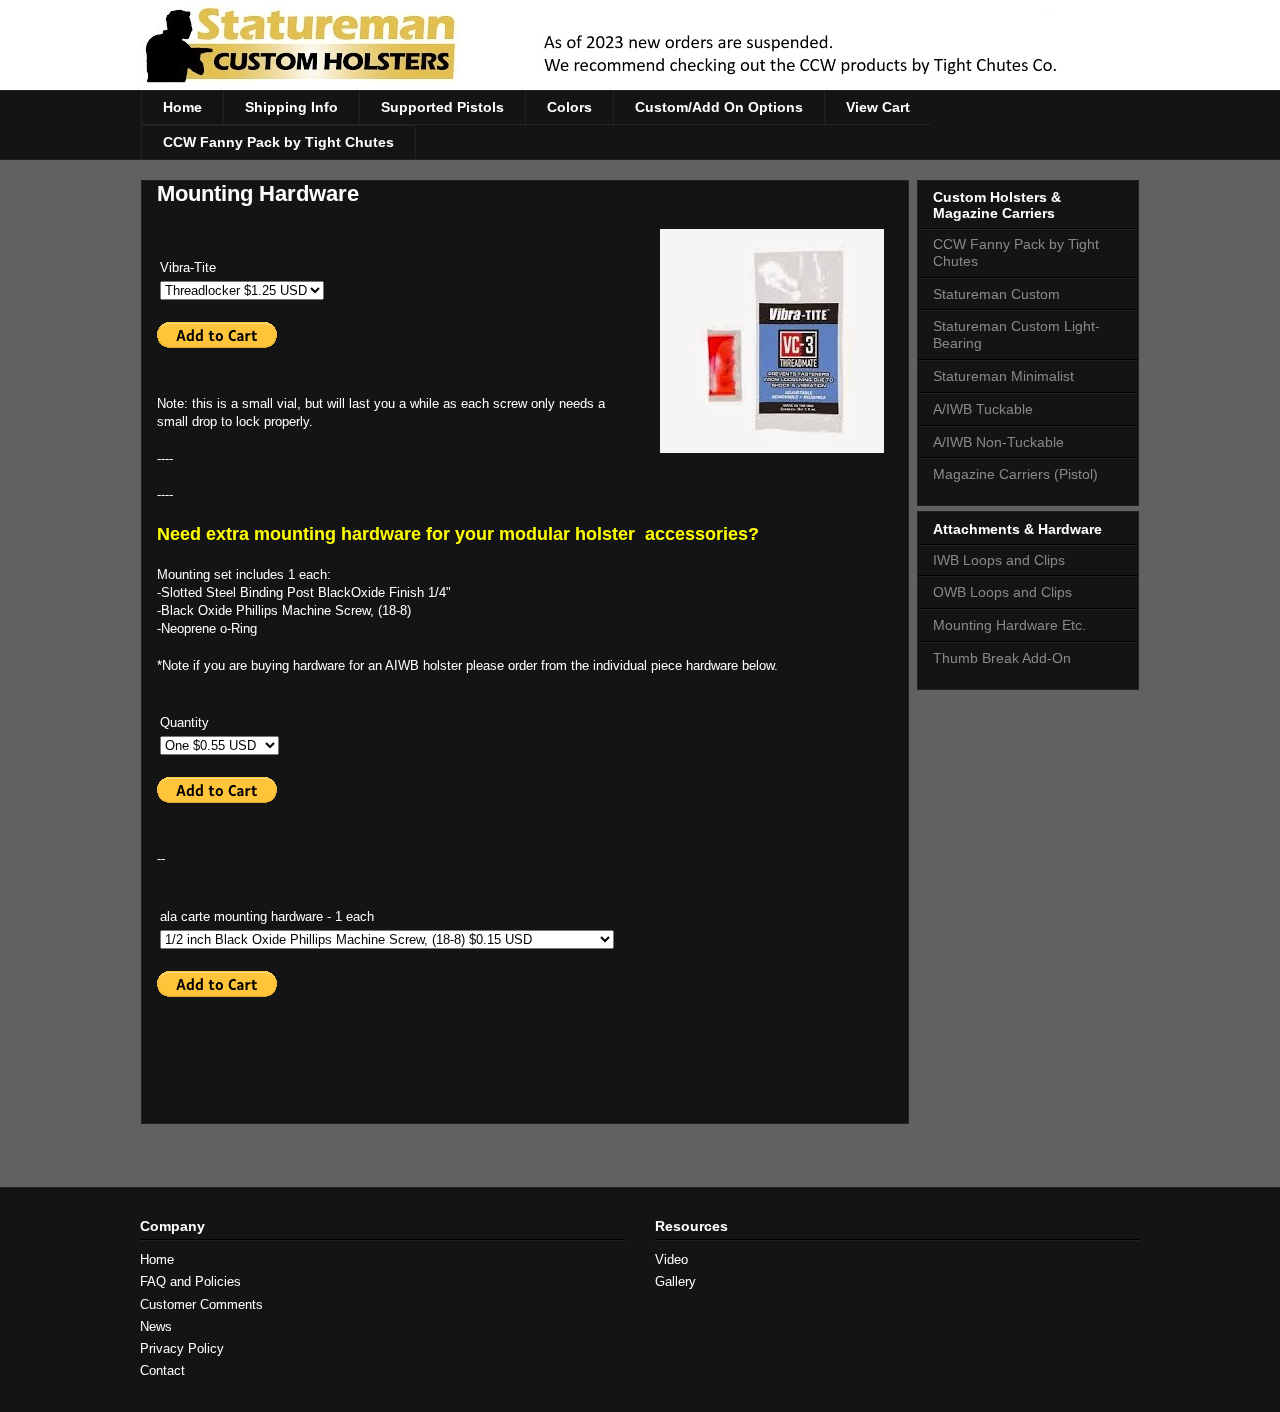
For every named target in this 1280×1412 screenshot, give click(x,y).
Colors (569, 107)
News (156, 1326)
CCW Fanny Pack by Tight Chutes (278, 142)
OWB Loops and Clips (1002, 592)
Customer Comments (201, 1304)
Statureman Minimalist (1003, 376)
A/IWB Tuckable (983, 409)
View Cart (878, 107)
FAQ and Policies (190, 1281)
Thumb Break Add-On (1002, 658)
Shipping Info (291, 107)
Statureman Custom (996, 294)
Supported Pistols (442, 107)
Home (182, 107)
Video (671, 1259)
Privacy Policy (182, 1348)
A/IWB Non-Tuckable (998, 442)
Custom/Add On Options (719, 107)
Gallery (675, 1281)
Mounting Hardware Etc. (1009, 625)
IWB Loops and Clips (999, 560)
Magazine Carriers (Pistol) (1015, 474)
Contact (162, 1370)
